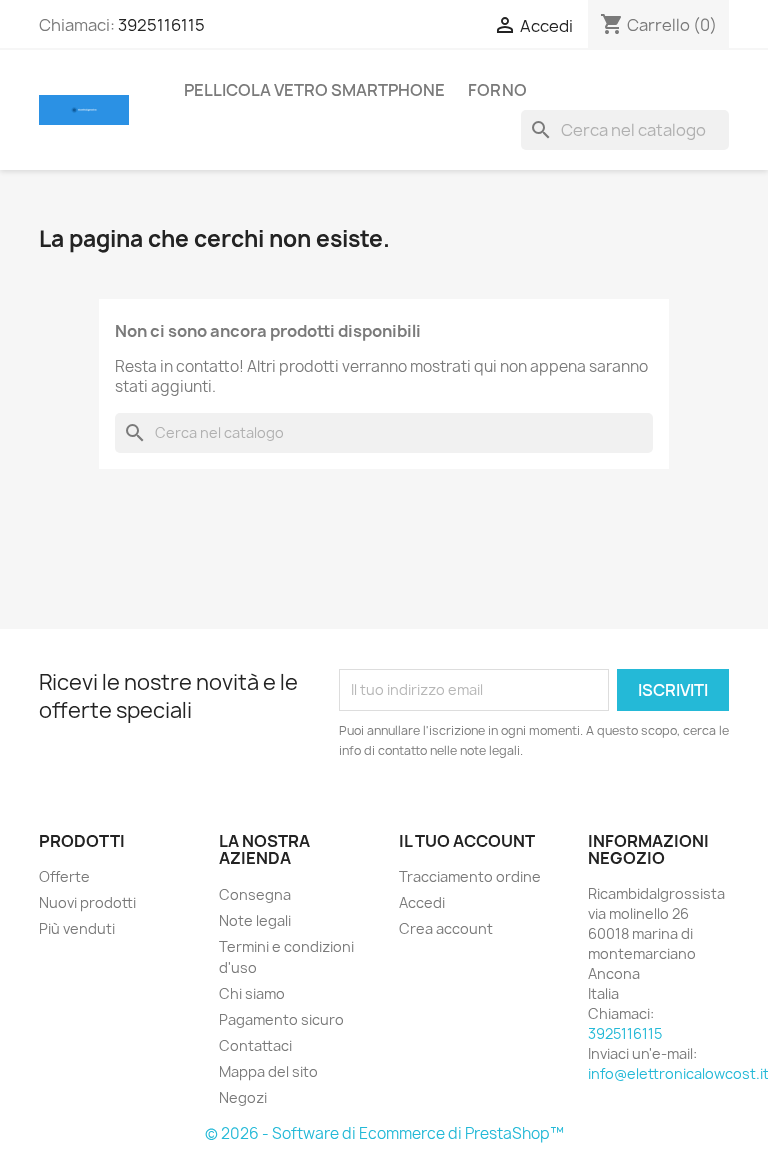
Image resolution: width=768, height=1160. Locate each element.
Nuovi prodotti (87, 902)
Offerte (64, 876)
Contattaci (255, 1045)
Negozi (243, 1097)
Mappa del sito (268, 1071)
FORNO (497, 90)
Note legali (255, 920)
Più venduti (77, 928)
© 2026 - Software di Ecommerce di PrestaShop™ (384, 1133)
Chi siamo (252, 993)
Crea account (446, 928)
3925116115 (161, 25)
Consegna (255, 894)
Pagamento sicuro (281, 1019)
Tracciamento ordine (470, 876)
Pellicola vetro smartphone (314, 90)
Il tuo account (467, 841)
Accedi (422, 902)
